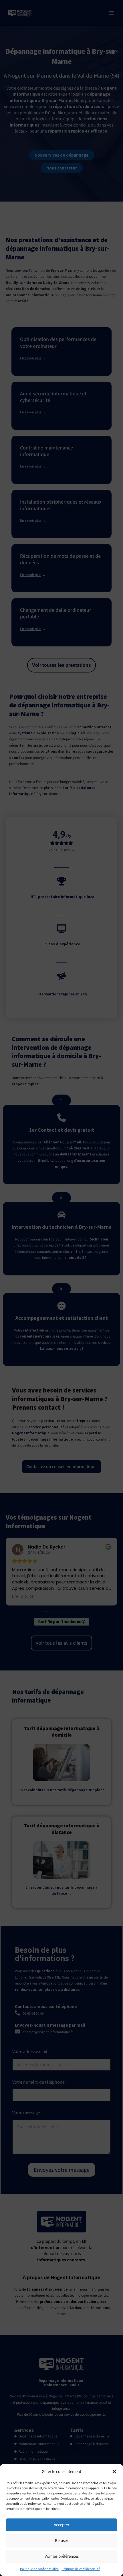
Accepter (61, 2525)
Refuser (61, 2540)
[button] (114, 2472)
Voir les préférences (62, 2556)
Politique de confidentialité (39, 2569)
